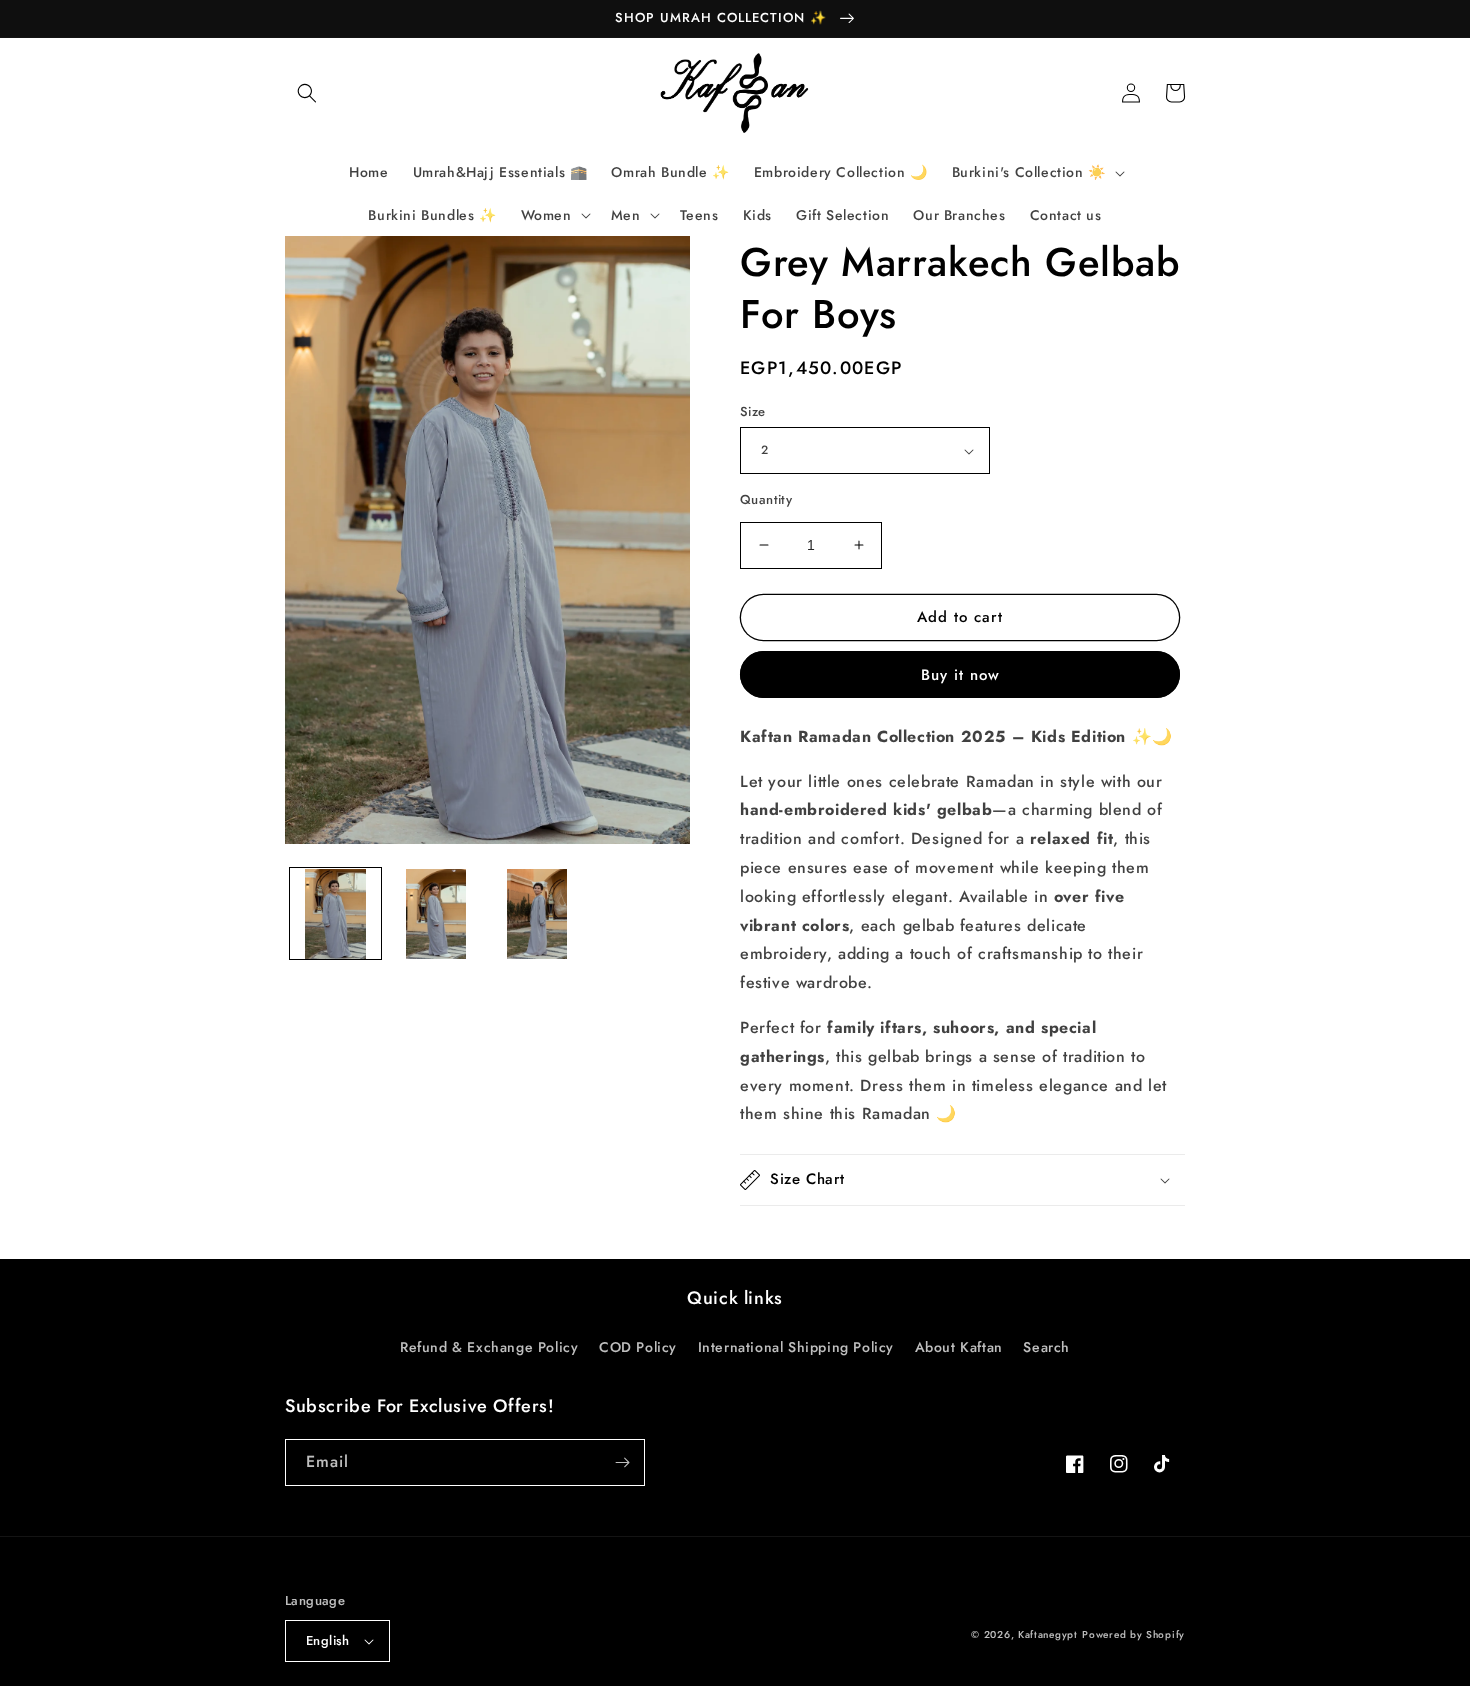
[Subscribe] (622, 1462)
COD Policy (638, 1347)
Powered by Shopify (1133, 1634)
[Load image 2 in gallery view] (436, 914)
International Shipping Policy (796, 1347)
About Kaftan (959, 1347)
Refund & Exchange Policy (489, 1347)
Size (753, 411)
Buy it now (960, 675)
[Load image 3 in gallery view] (537, 914)
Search (1046, 1347)
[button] (307, 93)
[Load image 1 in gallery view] (335, 914)
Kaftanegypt (1048, 1634)
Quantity (766, 499)
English (328, 1640)
